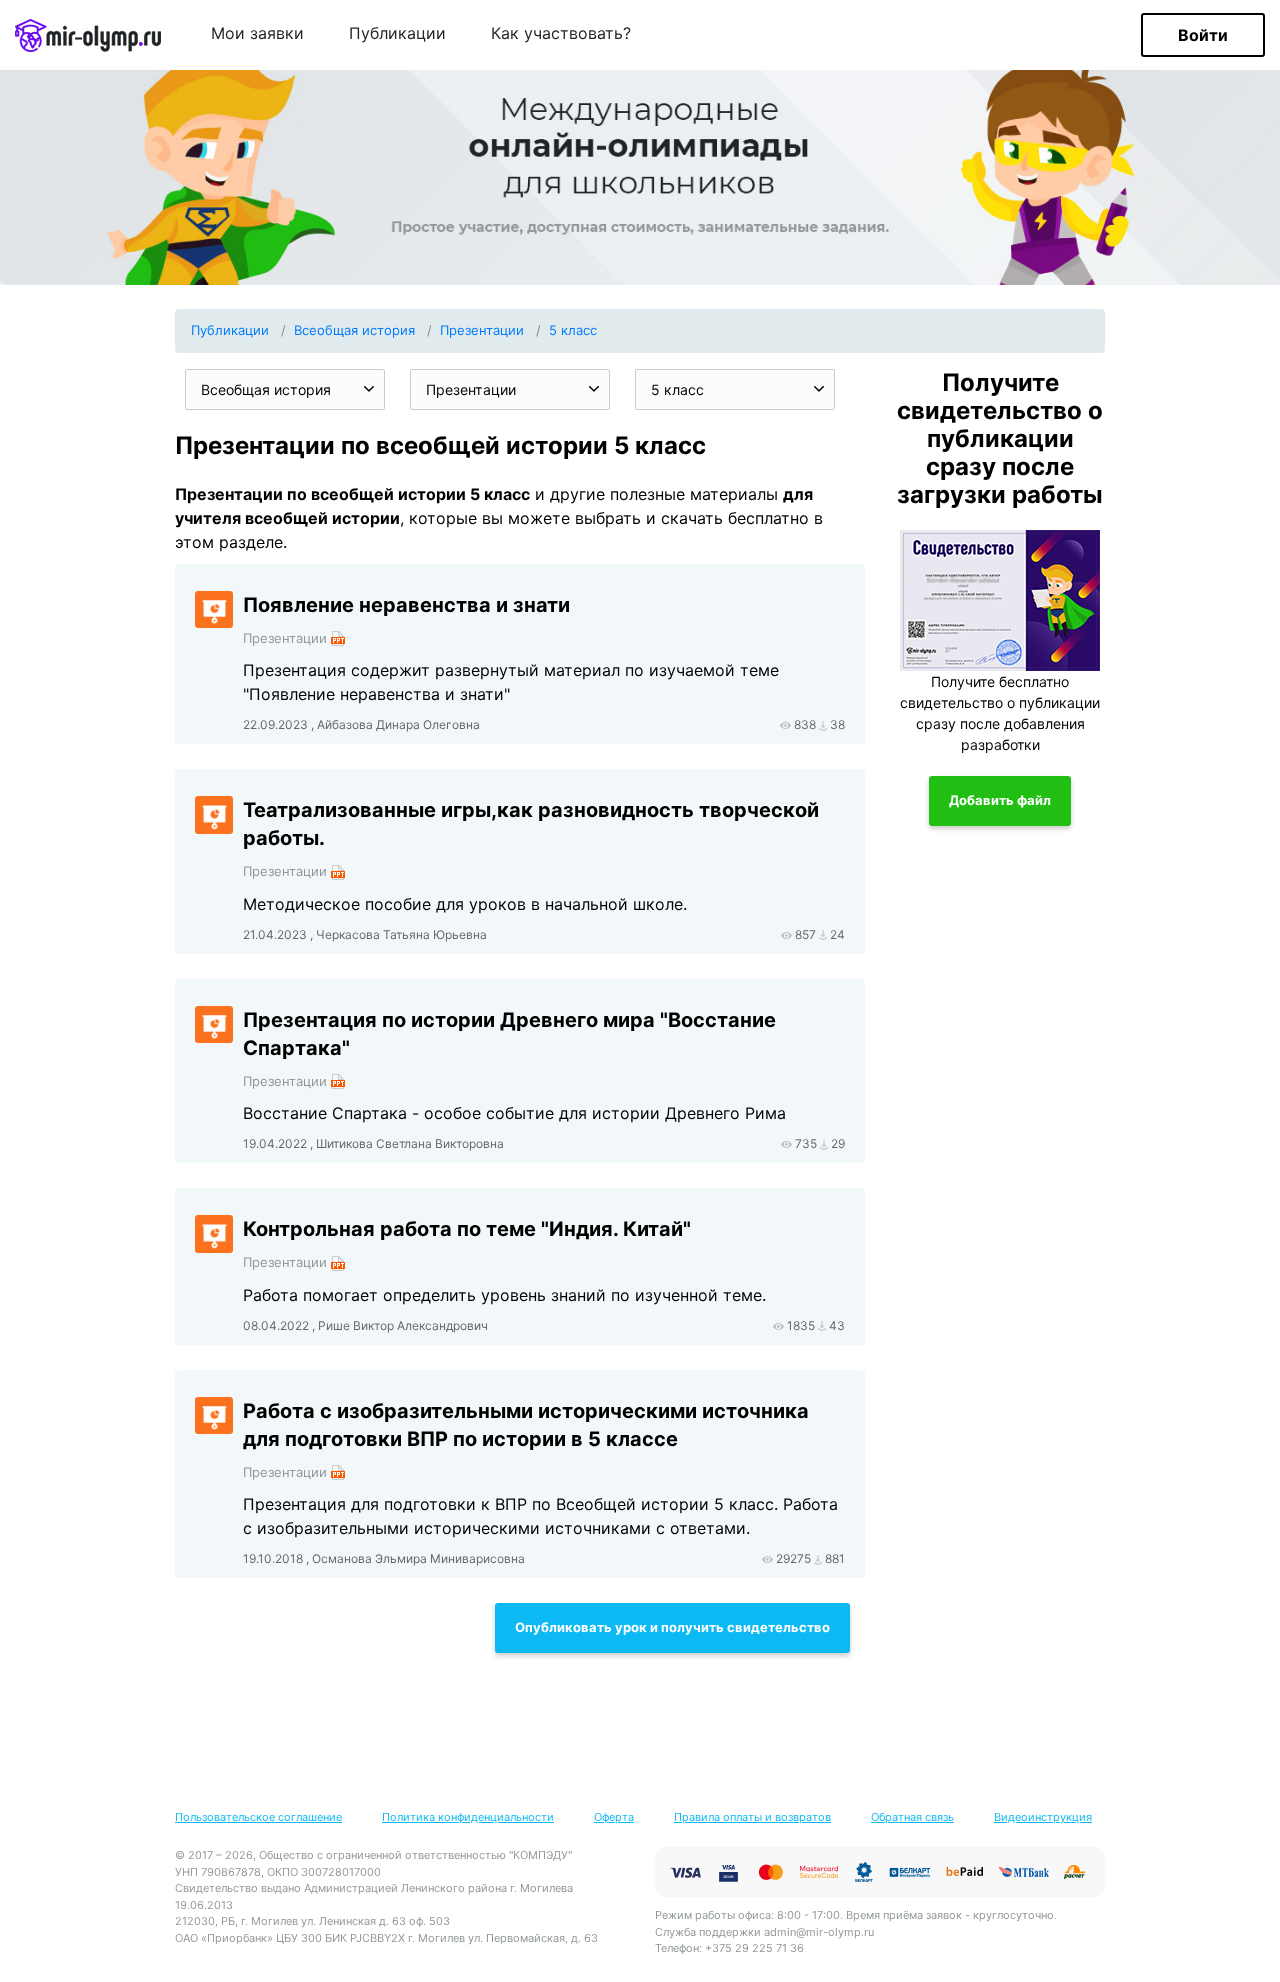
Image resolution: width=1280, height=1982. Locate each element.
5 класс (573, 330)
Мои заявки (257, 34)
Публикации (397, 34)
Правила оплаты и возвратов (752, 1817)
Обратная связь (912, 1817)
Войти (1203, 35)
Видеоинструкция (1043, 1817)
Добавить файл (1000, 800)
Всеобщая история (354, 330)
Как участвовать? (561, 34)
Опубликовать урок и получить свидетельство (672, 1627)
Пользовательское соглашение (258, 1817)
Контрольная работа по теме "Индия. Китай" (467, 1229)
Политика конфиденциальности (468, 1817)
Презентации (482, 330)
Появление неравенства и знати (406, 605)
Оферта (614, 1817)
